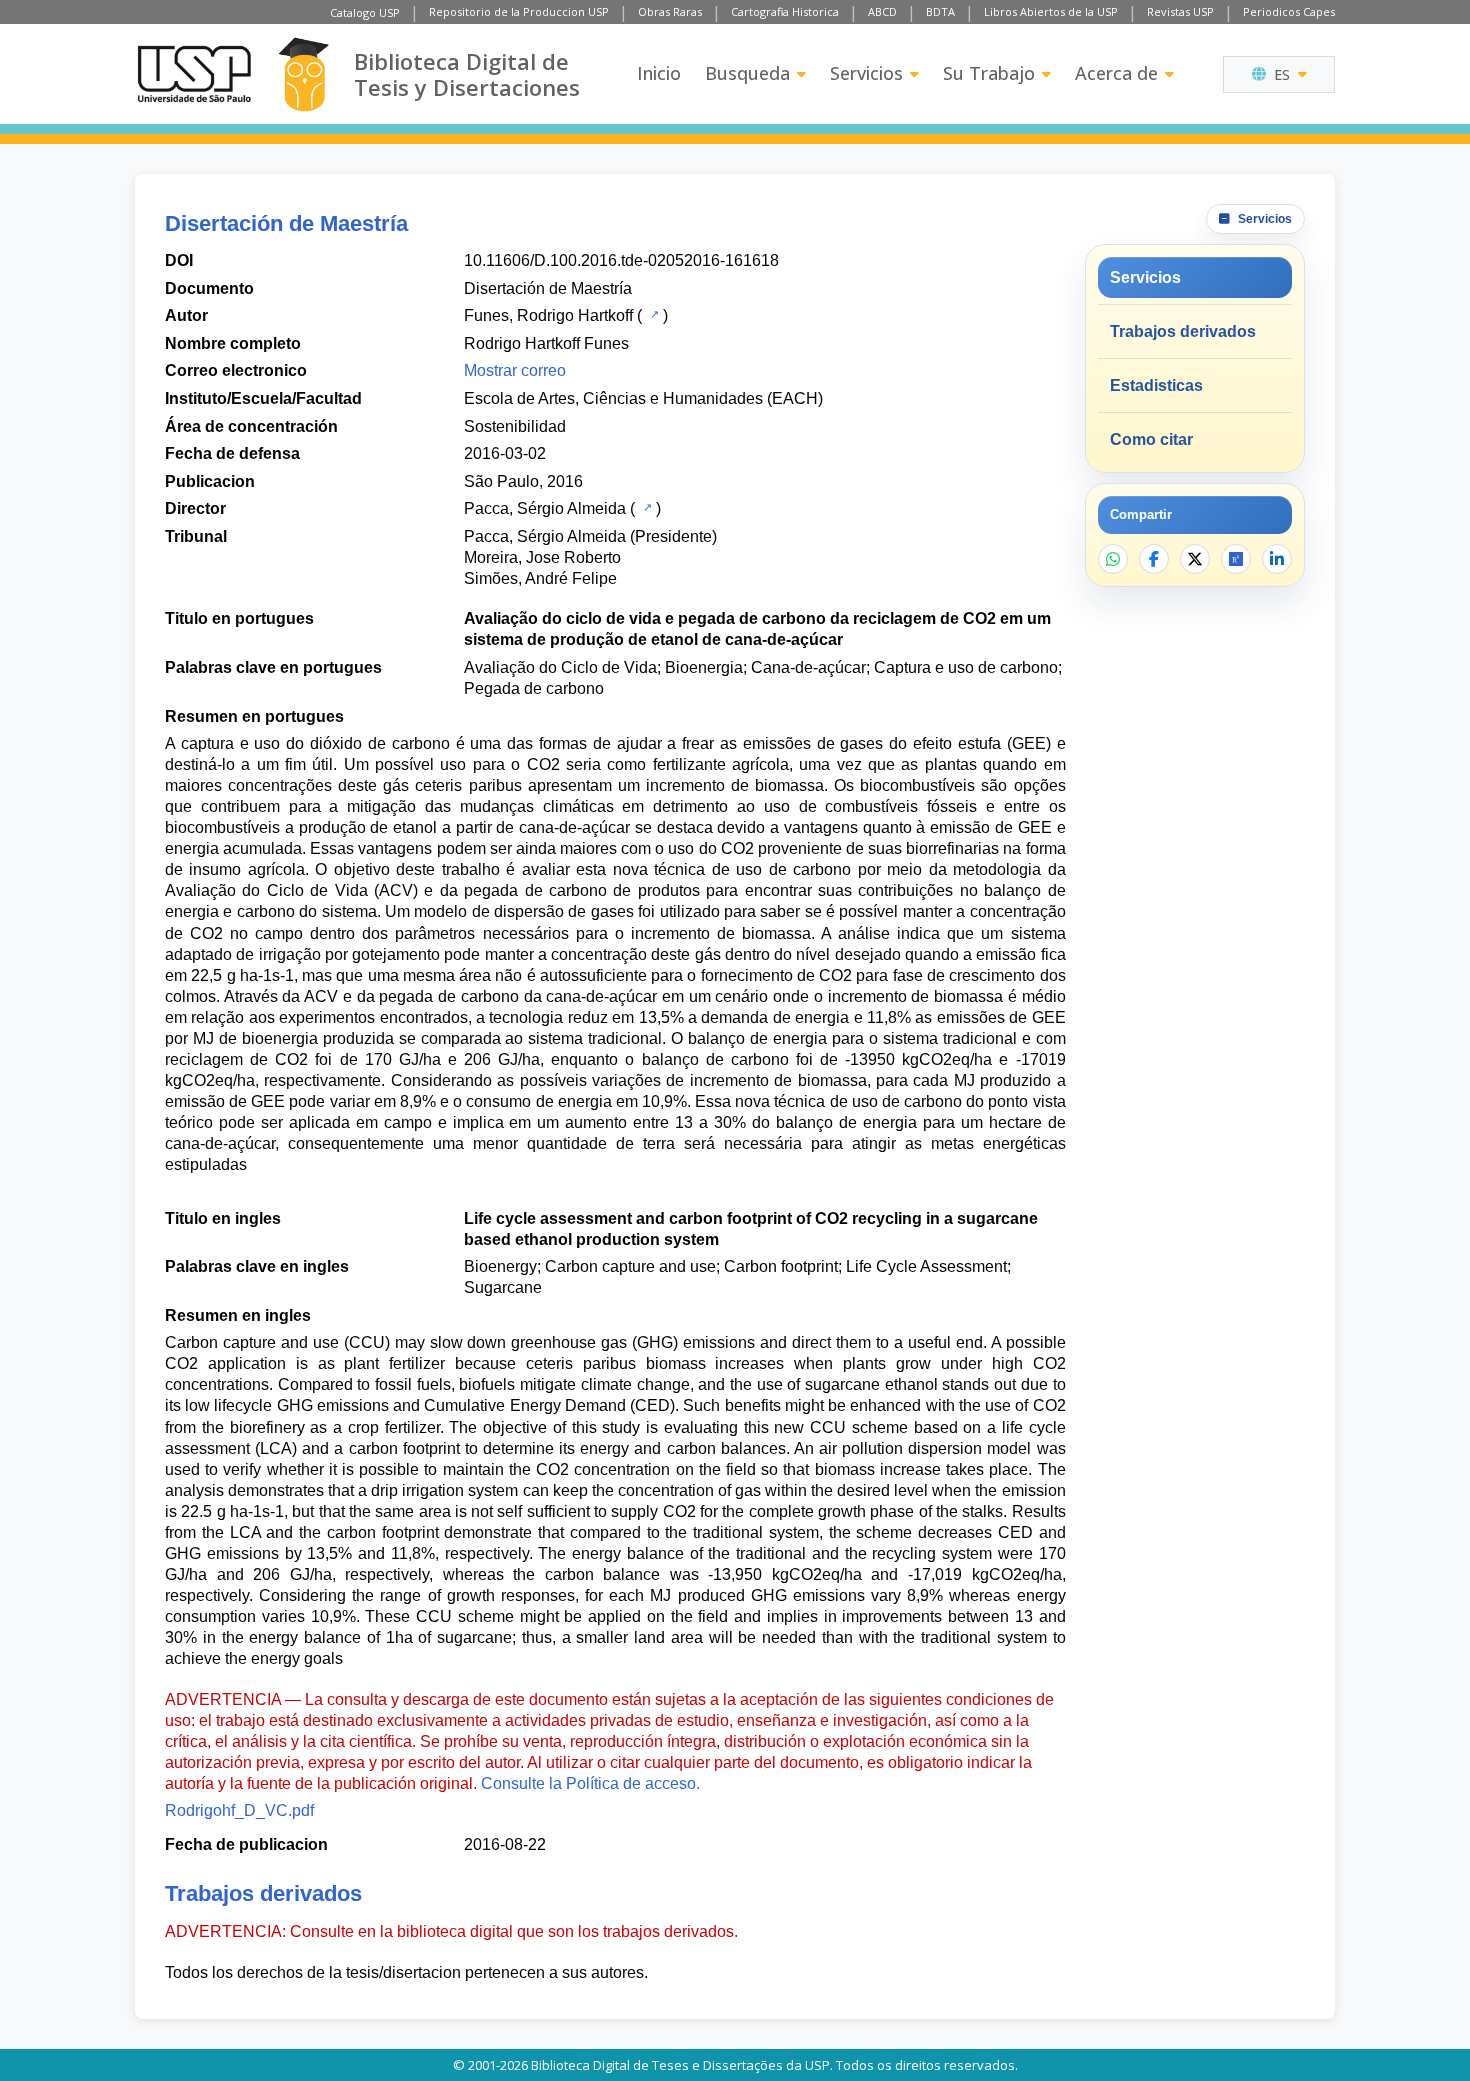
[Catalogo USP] (652, 314)
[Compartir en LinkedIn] (1277, 559)
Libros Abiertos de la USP (1051, 11)
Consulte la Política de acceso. (590, 1783)
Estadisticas (1156, 385)
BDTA (940, 11)
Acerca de (1116, 73)
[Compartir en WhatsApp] (1113, 559)
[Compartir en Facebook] (1154, 559)
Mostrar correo (515, 370)
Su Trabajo (989, 73)
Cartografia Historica (785, 11)
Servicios (866, 73)
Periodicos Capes (1289, 11)
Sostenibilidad (515, 426)
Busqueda (747, 73)
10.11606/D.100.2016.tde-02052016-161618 (621, 260)
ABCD (882, 11)
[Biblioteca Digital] (303, 74)
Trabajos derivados (1183, 331)
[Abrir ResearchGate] (1236, 559)
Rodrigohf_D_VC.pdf (239, 1810)
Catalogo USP (365, 12)
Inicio (659, 73)
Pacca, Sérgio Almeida (545, 508)
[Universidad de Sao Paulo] (194, 74)
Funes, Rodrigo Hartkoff (548, 315)
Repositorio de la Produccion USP (519, 11)
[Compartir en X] (1195, 559)
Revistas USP (1180, 11)
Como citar (1151, 439)
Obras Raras (670, 11)
